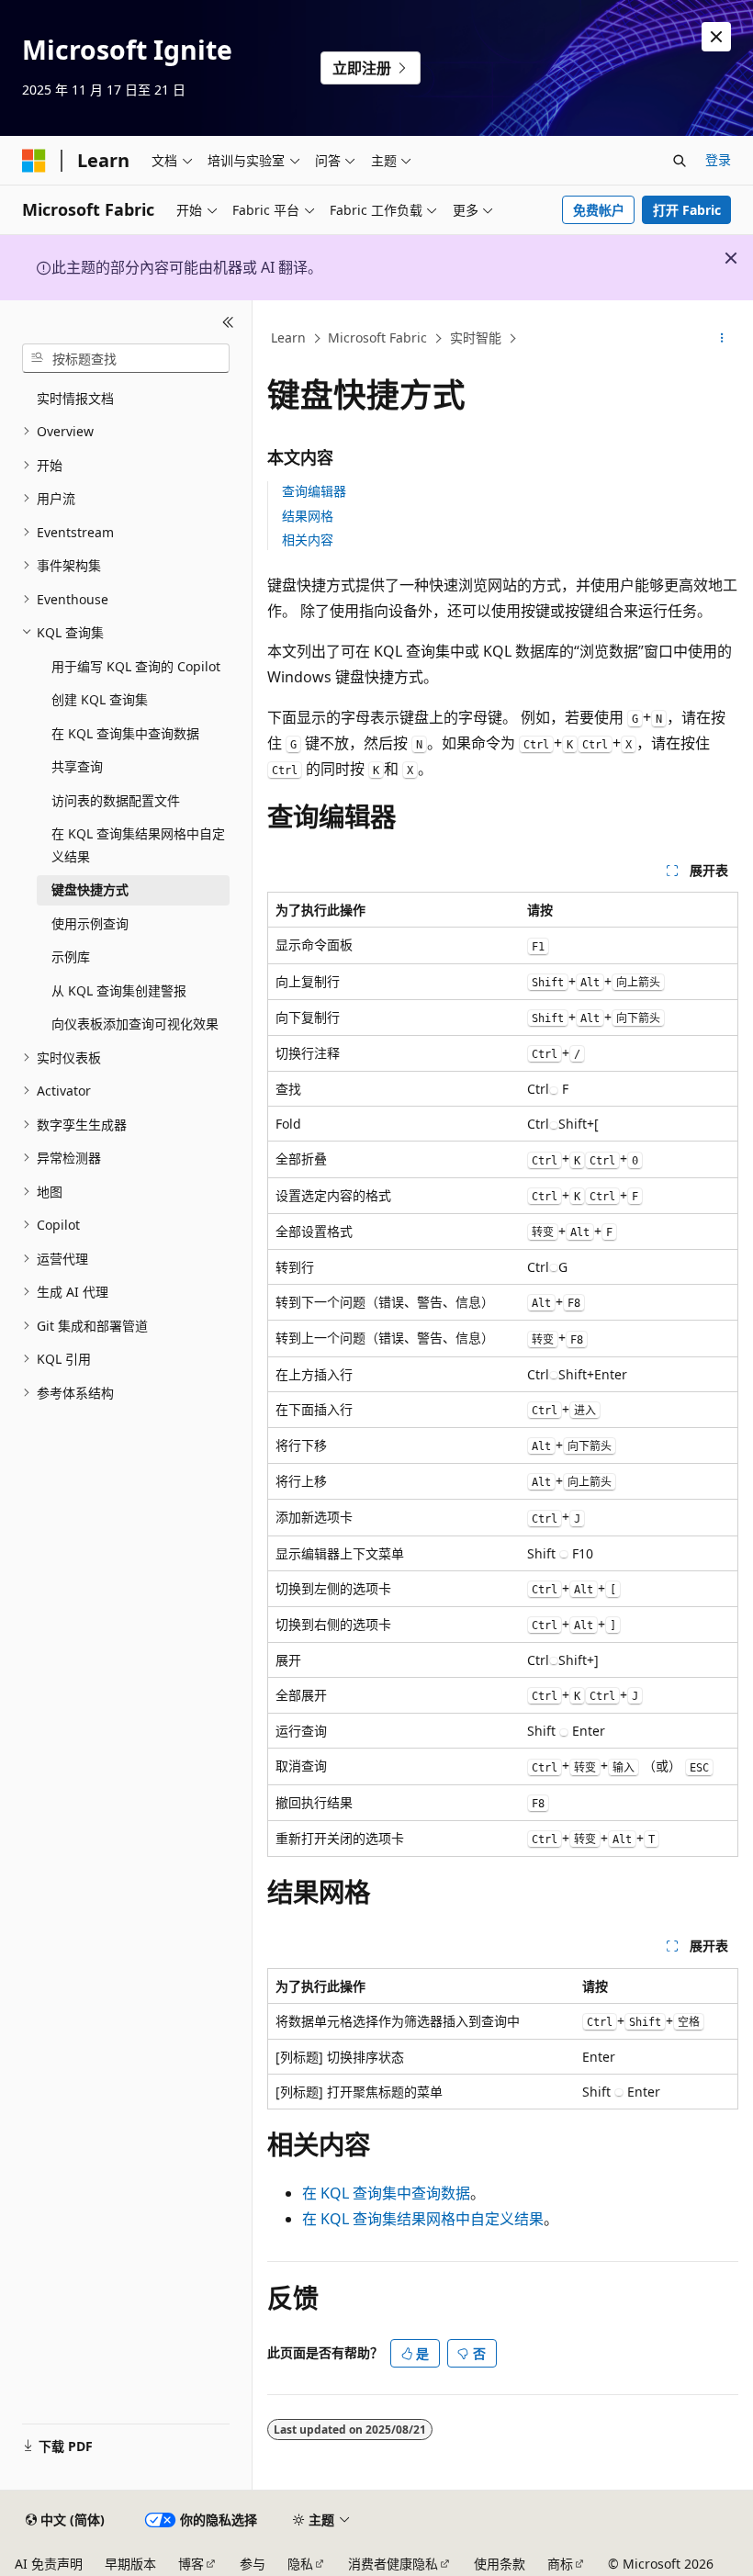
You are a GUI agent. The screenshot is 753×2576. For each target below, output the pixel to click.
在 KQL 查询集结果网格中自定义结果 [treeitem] (138, 845)
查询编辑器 (314, 491)
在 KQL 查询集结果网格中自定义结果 (423, 2219)
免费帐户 (599, 210)
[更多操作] (722, 339)
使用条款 (500, 2564)
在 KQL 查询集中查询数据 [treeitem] (125, 733)
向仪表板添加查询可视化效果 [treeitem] (135, 1024)
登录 (718, 159)
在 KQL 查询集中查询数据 (386, 2193)
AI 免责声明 (49, 2564)
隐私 (300, 2564)
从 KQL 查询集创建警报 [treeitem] (119, 990)
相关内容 (308, 540)
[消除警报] (716, 37)
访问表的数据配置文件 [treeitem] (116, 800)
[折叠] (228, 322)
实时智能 (476, 337)
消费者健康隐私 (393, 2564)
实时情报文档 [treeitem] (75, 398)
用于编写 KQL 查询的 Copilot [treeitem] (136, 666)
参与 (253, 2564)
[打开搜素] (680, 161)
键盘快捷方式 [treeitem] (90, 889)
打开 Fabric (687, 210)
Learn (288, 337)
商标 (560, 2564)
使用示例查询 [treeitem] (90, 923)
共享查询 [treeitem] (77, 766)
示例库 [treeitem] (71, 956)
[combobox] (126, 358)
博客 (191, 2564)
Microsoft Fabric (377, 337)
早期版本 (130, 2564)
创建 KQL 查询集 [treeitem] (100, 699)
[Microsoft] (34, 161)
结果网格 (308, 516)
